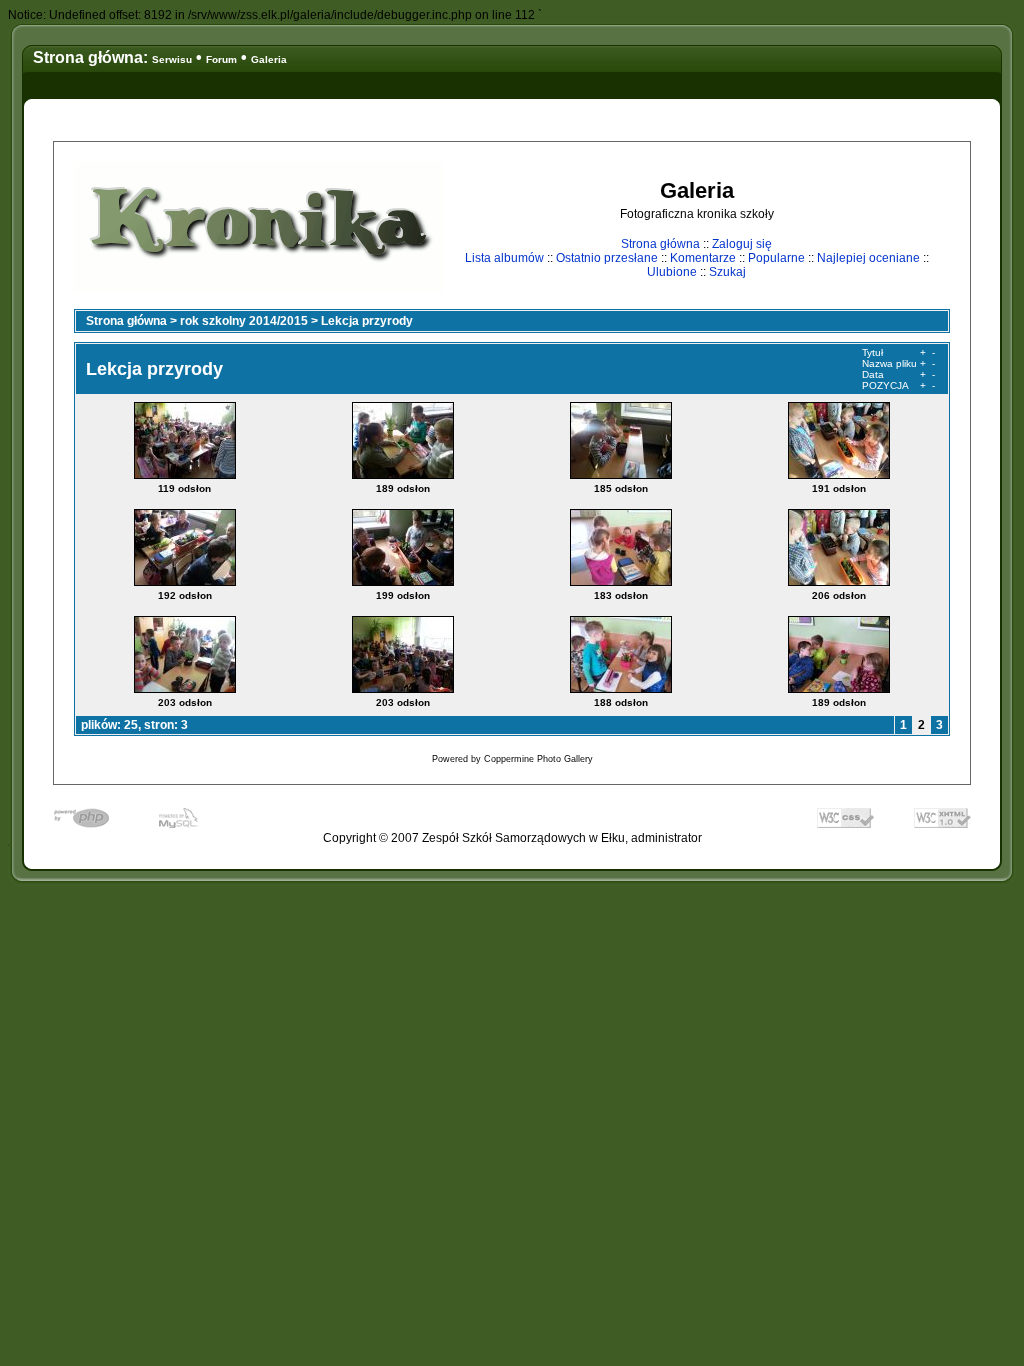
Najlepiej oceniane (868, 258)
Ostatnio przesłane (607, 258)
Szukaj (727, 272)
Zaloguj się (742, 244)
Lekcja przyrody (367, 321)
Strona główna (660, 244)
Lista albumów (504, 258)
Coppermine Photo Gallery (538, 759)
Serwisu (172, 59)
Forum (221, 59)
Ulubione (672, 272)
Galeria (269, 59)
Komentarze (703, 258)
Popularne (776, 258)
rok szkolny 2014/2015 (244, 321)
